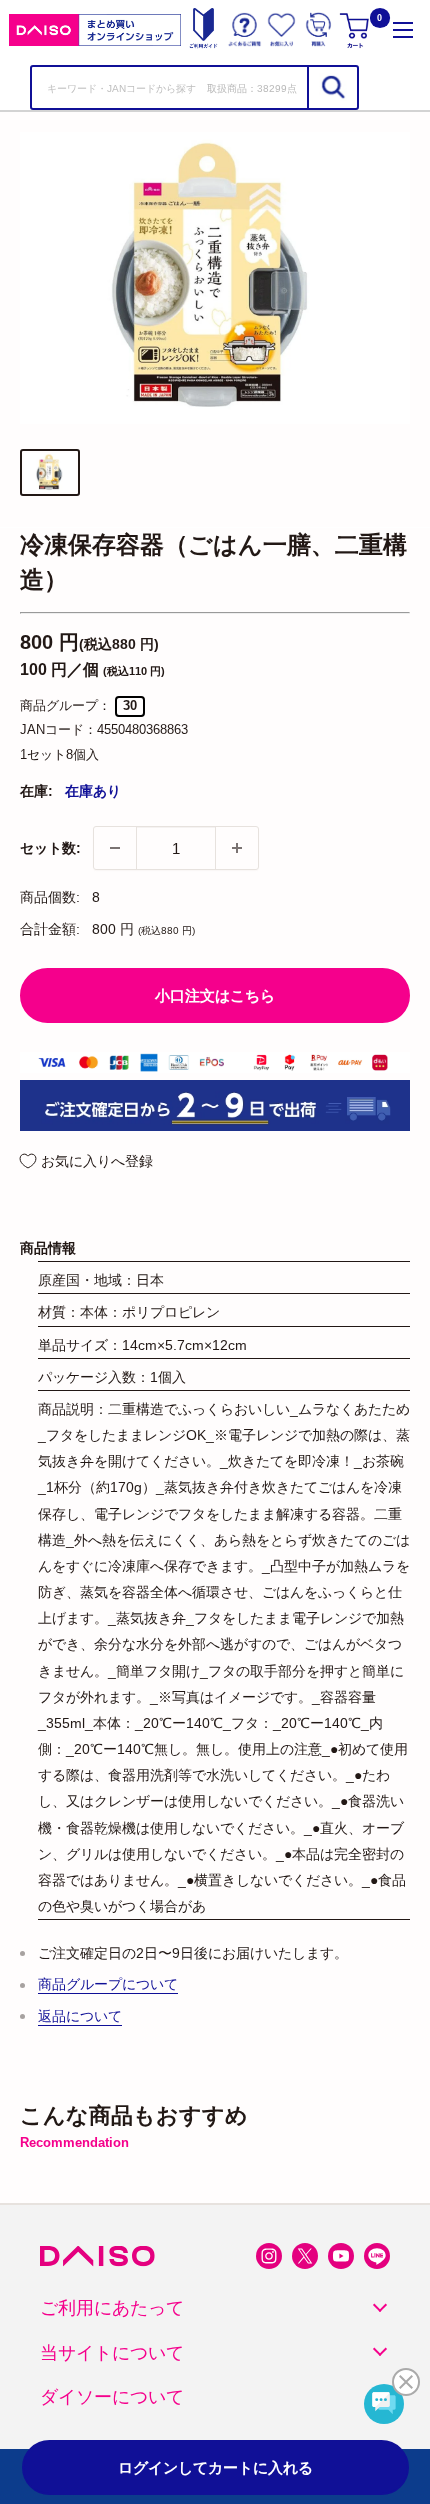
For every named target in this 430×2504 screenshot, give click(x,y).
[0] (356, 29)
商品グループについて (108, 1984)
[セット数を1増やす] (237, 848)
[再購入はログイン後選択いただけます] (318, 29)
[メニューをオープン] (403, 29)
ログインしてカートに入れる (215, 2467)
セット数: (50, 848)
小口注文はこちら (215, 995)
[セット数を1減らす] (115, 848)
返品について (80, 2016)
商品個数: (50, 897)
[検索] (332, 87)
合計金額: (50, 929)
